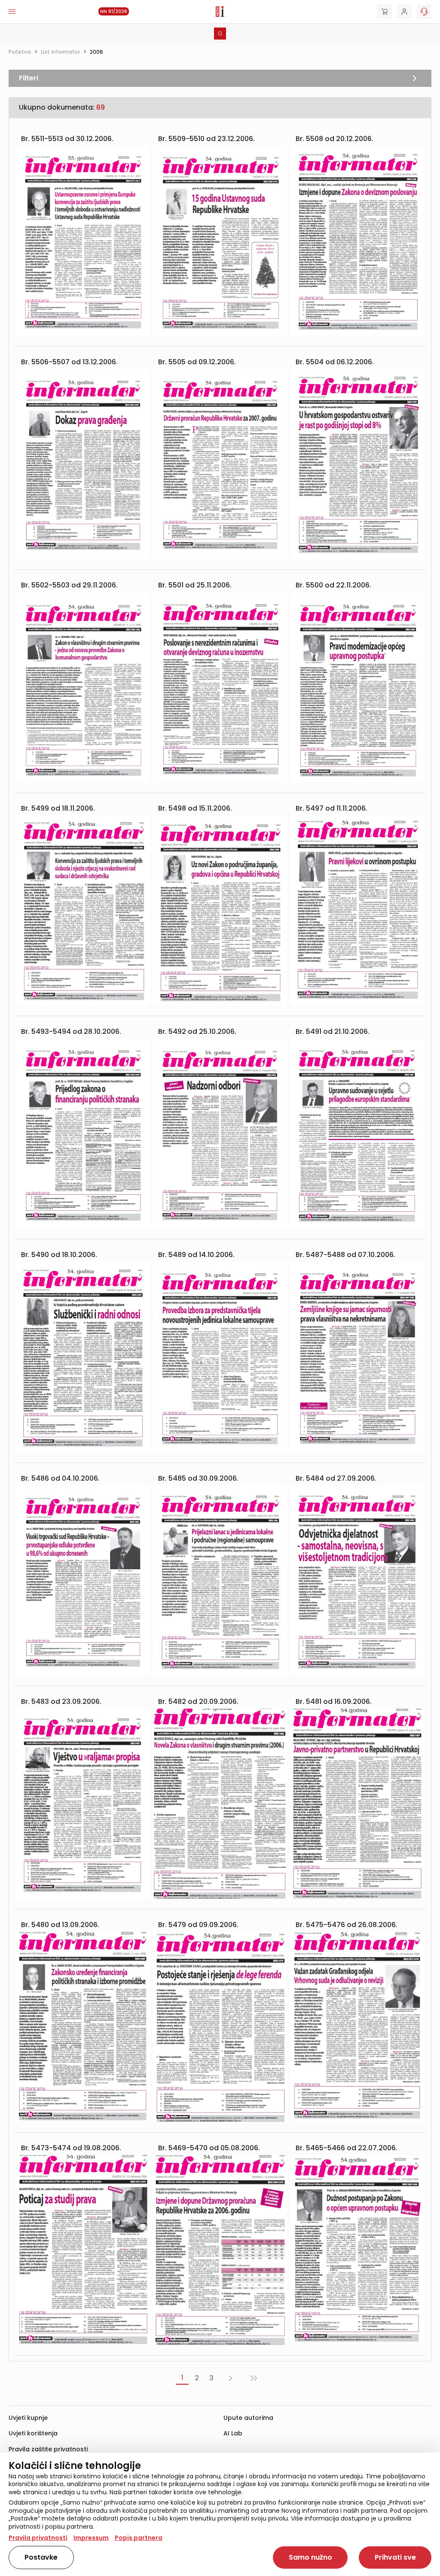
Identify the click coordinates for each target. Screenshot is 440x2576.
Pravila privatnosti (38, 2538)
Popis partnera (139, 2538)
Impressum (91, 2538)
